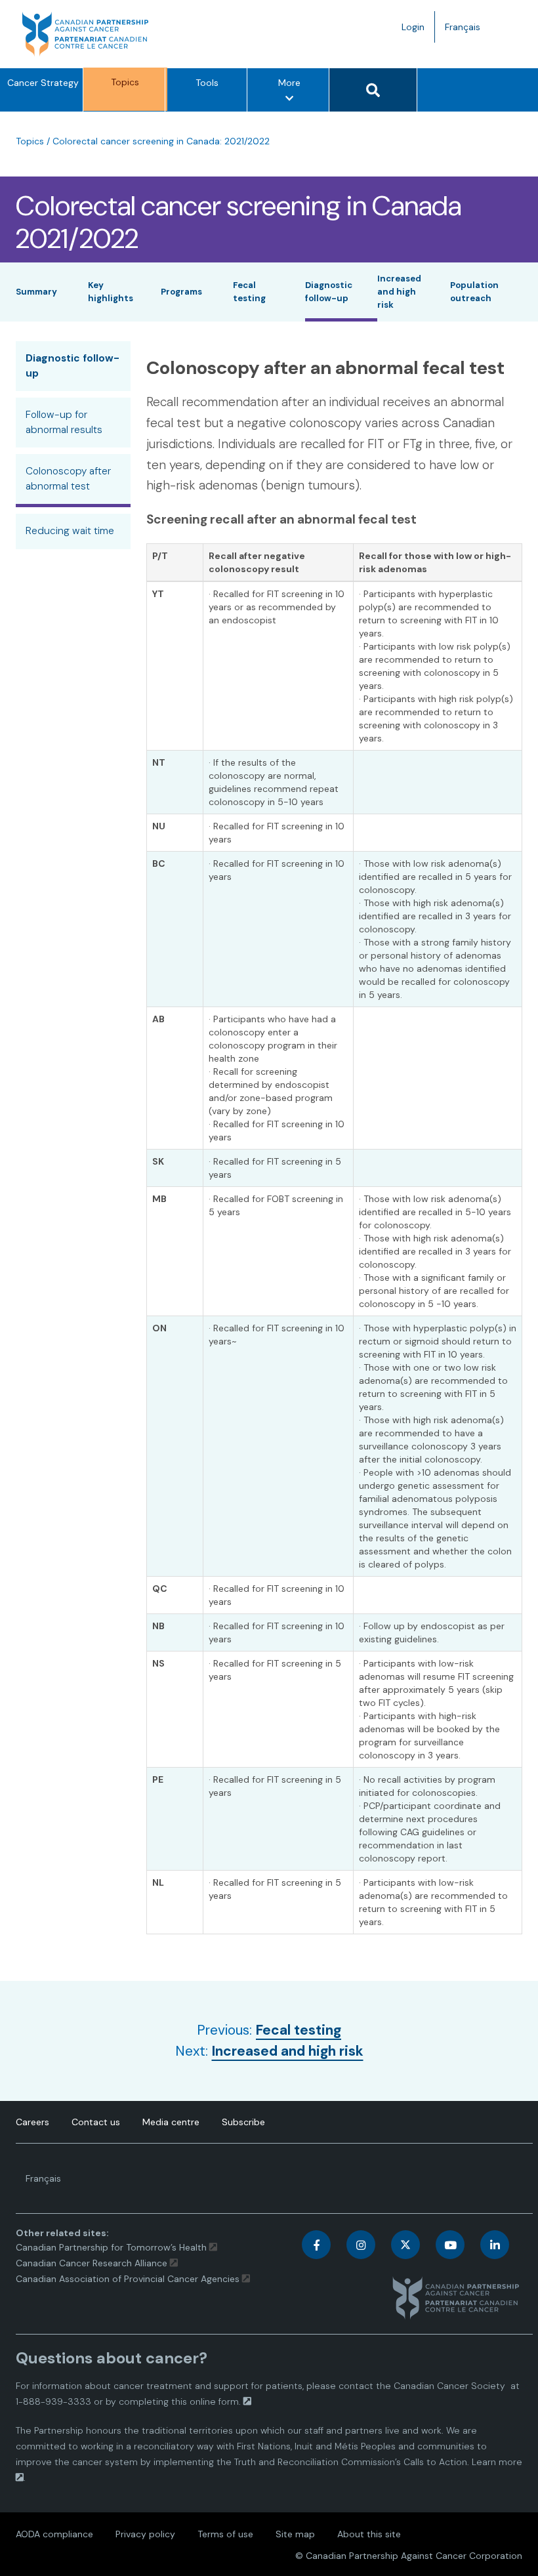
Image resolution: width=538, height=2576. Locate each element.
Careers (32, 2122)
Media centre (171, 2122)
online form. (215, 2401)
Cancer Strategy (43, 83)
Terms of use (225, 2534)
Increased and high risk (399, 291)
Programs (181, 292)
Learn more (497, 2462)
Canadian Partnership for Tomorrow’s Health (113, 2247)
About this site (369, 2534)
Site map (295, 2534)
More (293, 94)
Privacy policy (145, 2534)
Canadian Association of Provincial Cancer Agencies (128, 2279)
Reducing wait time (70, 531)
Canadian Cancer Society (449, 2386)
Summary (36, 292)
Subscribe (243, 2122)
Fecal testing (299, 2030)
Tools (207, 83)
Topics (125, 82)
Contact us (96, 2122)
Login (413, 27)
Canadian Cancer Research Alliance (92, 2263)
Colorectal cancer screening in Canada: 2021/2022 (161, 141)
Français (467, 31)
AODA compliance (54, 2534)
